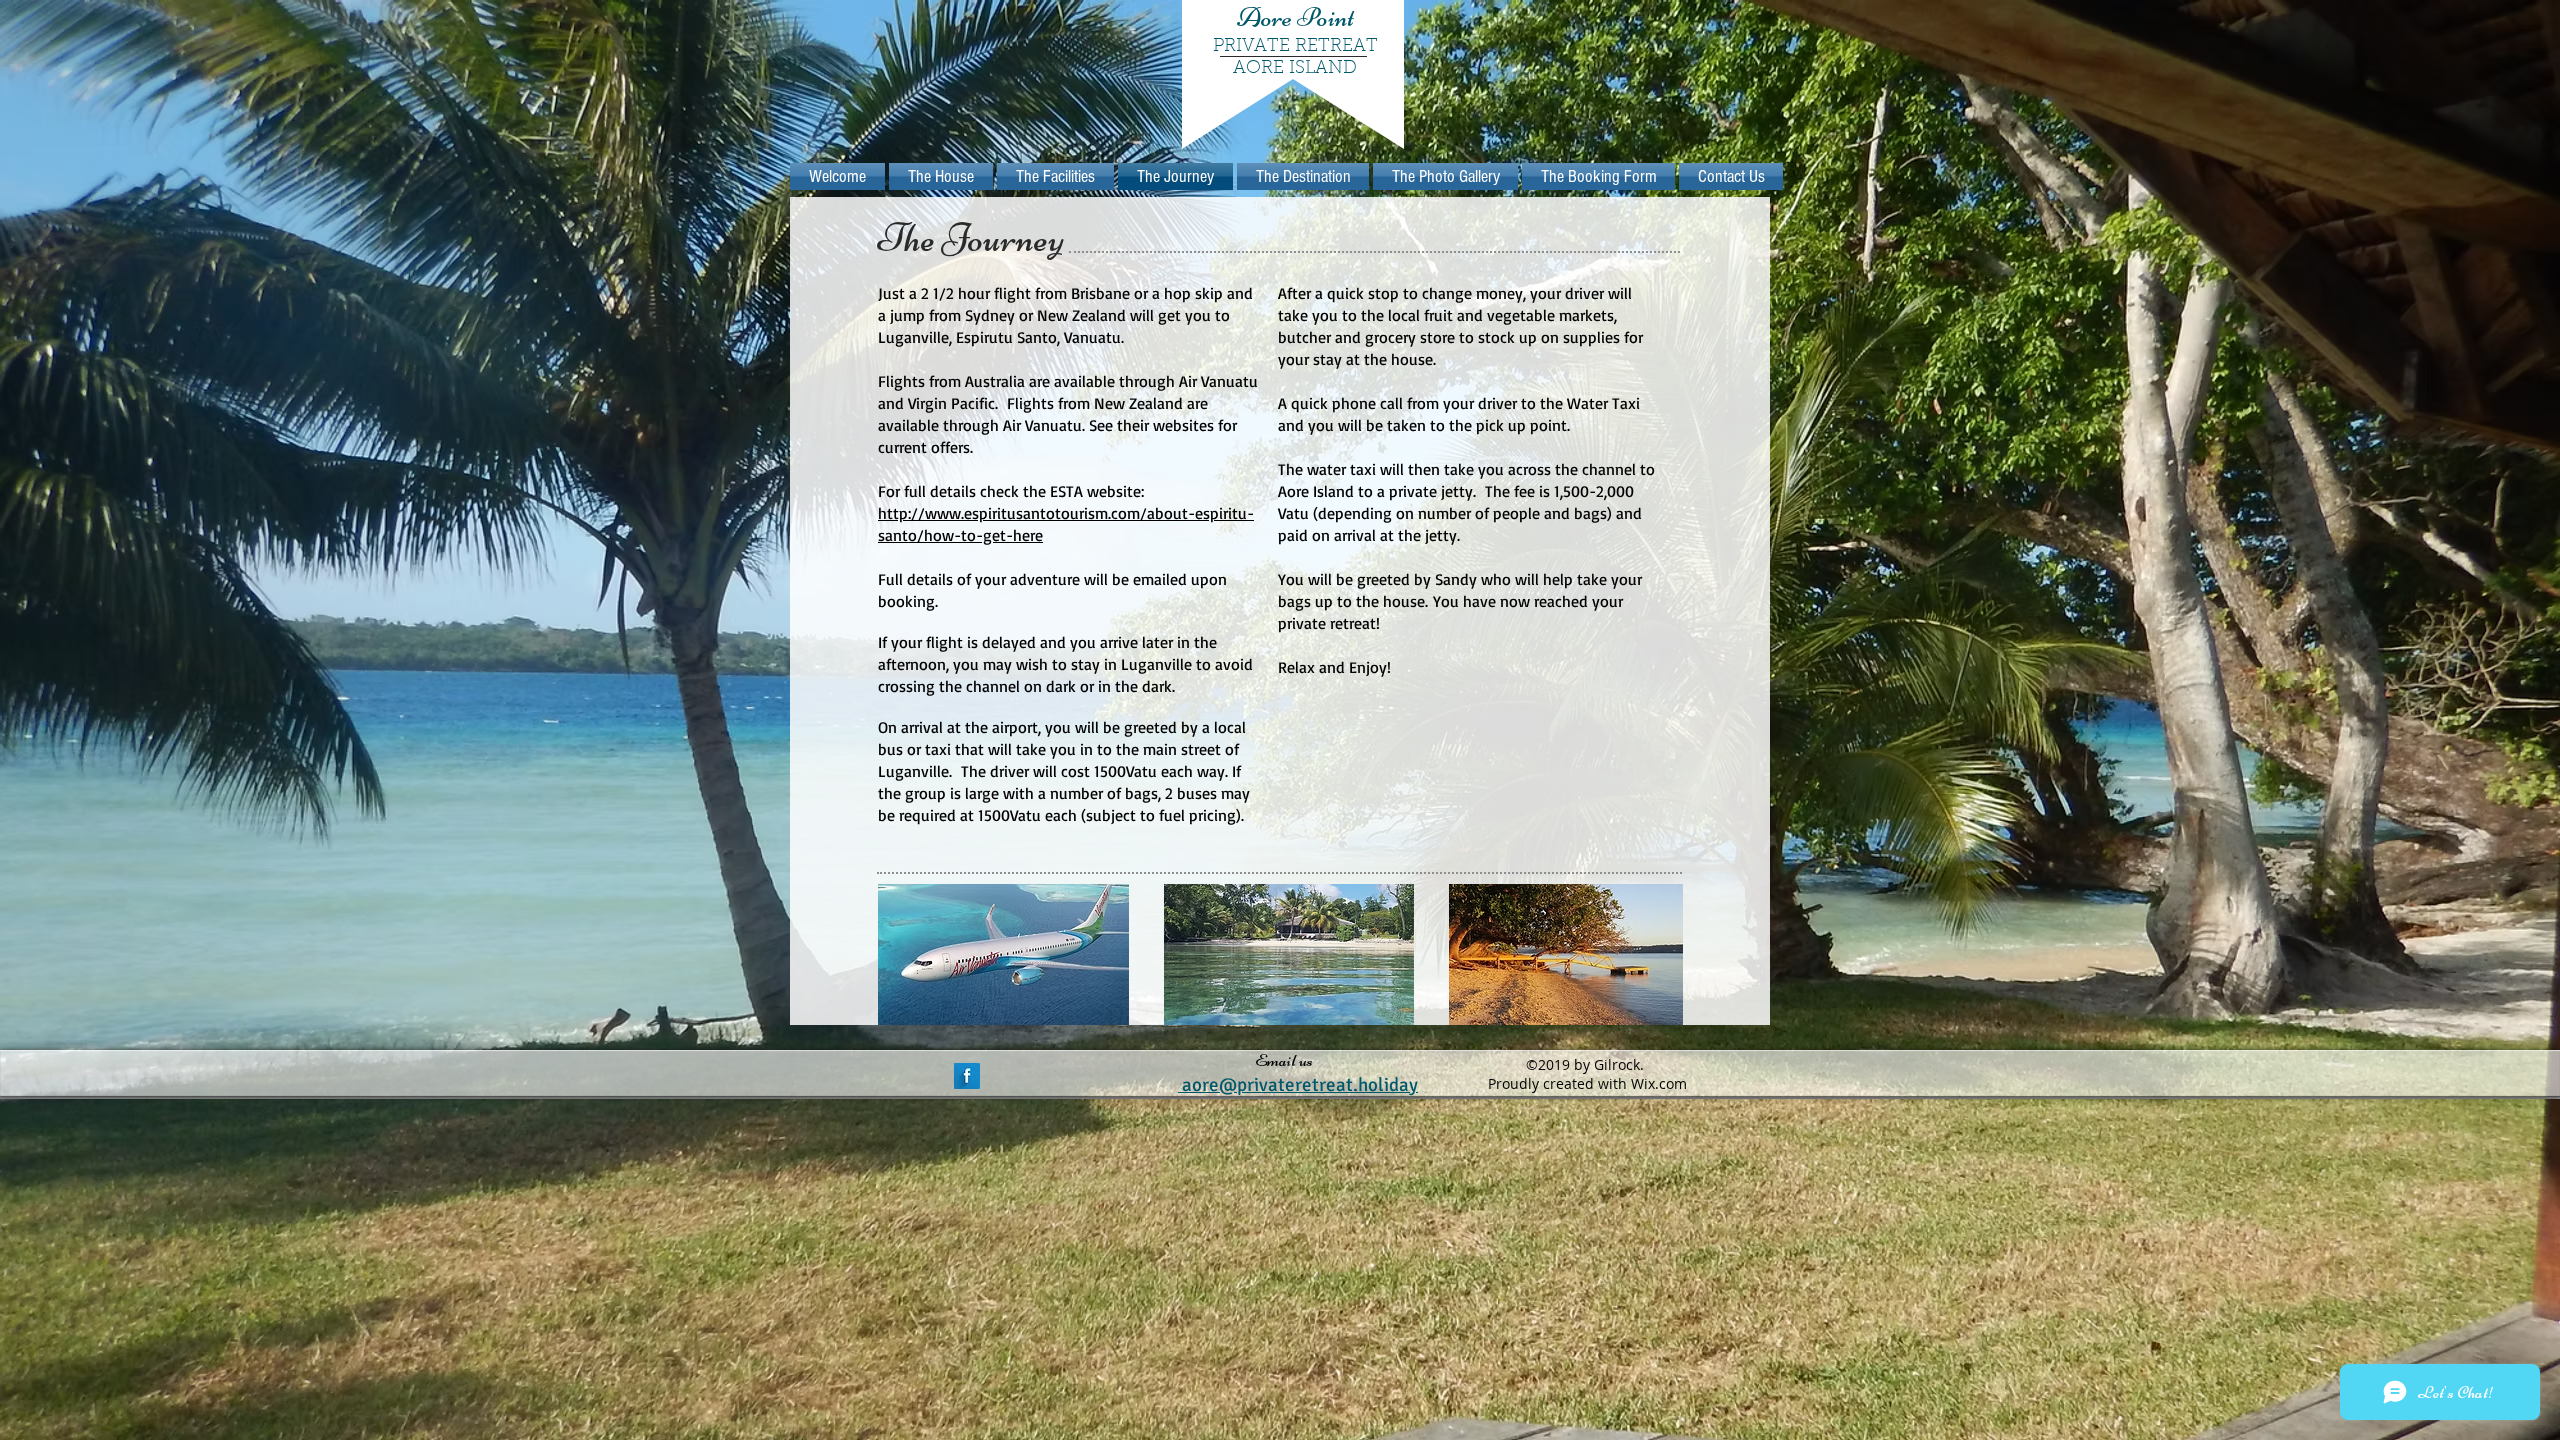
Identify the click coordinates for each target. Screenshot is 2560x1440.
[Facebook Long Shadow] (967, 1076)
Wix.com (1659, 1083)
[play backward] (903, 954)
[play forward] (1658, 954)
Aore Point (1295, 17)
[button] (1003, 954)
